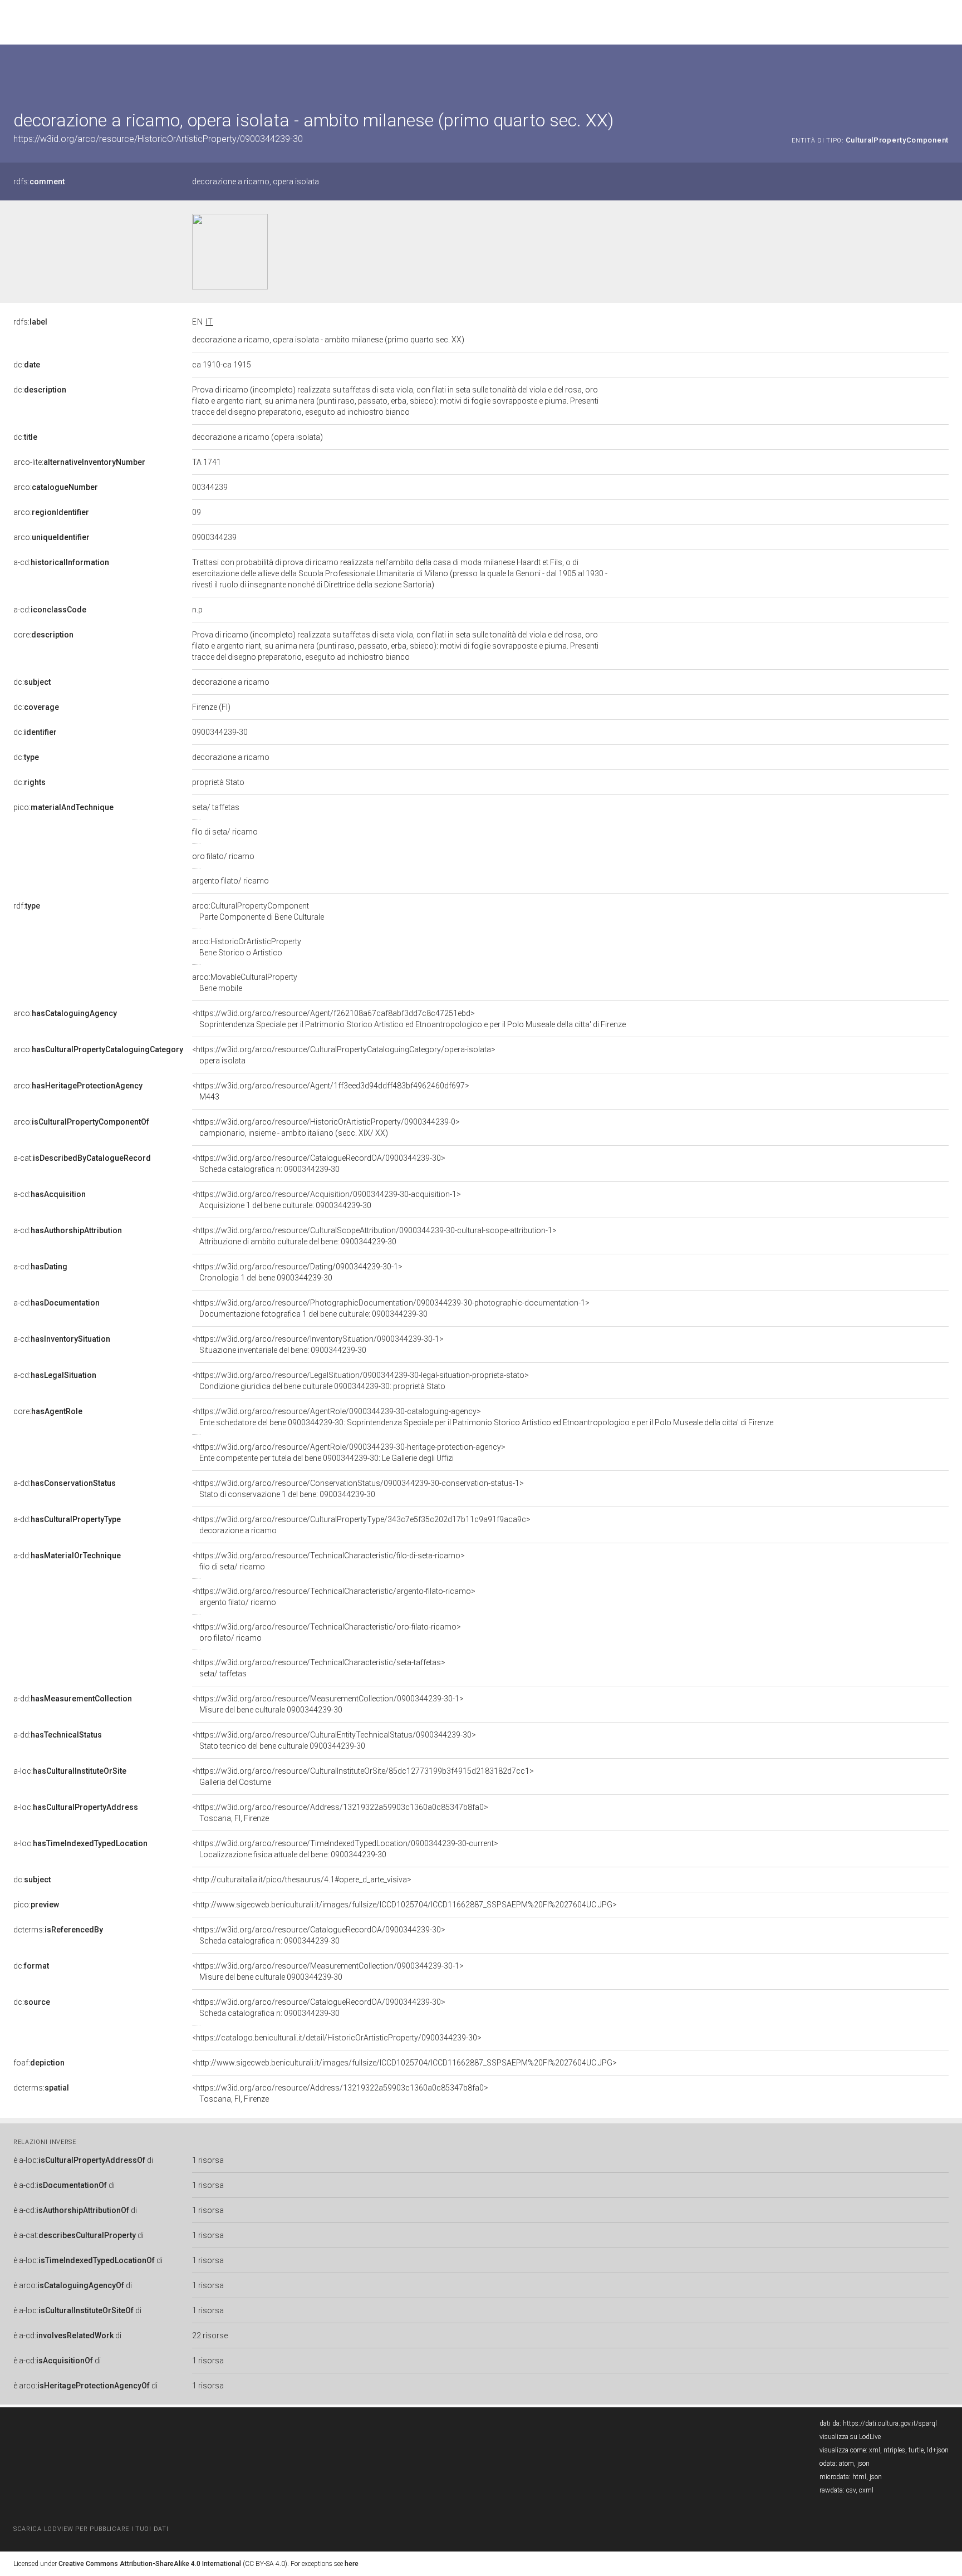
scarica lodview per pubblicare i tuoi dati (91, 2529)
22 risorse (210, 2335)
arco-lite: (79, 462)
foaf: (39, 2063)
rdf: (27, 906)
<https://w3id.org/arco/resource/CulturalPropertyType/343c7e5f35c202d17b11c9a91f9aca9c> (361, 1525)
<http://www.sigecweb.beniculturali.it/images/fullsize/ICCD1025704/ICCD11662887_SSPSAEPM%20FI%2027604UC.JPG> (404, 1905)
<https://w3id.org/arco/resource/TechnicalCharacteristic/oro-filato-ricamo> (327, 1632)
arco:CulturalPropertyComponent (258, 911)
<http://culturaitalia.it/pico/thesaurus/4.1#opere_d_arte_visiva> (302, 1880)
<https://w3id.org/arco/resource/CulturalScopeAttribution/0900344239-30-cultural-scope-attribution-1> (374, 1236)
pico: (63, 807)
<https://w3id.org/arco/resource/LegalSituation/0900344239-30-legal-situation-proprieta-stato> (360, 1381)
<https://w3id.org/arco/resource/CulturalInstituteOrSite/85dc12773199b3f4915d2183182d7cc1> (363, 1777)
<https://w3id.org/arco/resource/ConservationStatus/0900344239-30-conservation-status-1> (358, 1489)
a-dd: (65, 1483)
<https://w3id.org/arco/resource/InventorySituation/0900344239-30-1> (318, 1345)
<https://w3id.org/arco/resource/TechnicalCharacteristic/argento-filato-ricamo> (334, 1597)
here (352, 2564)
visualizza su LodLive (850, 2437)
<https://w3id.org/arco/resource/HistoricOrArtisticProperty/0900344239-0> (326, 1127)
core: (43, 635)
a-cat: (82, 1158)
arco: (56, 487)
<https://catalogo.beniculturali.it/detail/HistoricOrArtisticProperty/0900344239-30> (337, 2038)
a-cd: (61, 562)
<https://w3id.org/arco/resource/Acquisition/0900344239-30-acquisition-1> (327, 1200)
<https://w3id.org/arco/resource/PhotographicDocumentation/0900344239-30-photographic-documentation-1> (391, 1308)
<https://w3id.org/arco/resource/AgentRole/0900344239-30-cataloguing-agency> (483, 1417)
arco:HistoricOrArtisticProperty (247, 947)
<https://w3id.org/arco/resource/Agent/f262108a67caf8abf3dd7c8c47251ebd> (409, 1019)
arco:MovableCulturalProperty (245, 983)
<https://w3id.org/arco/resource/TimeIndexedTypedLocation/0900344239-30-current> (345, 1849)
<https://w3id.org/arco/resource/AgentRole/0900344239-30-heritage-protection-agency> (349, 1453)
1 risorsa (208, 2160)
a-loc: (70, 1771)
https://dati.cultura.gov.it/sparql (890, 2423)
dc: (27, 365)
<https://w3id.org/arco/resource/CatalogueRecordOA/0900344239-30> (319, 1164)
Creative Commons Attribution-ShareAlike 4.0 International (150, 2564)
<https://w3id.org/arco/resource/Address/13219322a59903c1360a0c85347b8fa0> (340, 1813)
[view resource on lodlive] (943, 72)
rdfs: (39, 181)
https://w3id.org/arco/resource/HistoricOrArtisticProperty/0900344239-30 (158, 139)
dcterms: (58, 1930)
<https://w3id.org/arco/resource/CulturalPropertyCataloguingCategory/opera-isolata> (344, 1055)
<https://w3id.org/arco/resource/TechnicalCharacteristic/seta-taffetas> (319, 1668)
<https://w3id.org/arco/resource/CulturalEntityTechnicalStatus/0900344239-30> (334, 1740)
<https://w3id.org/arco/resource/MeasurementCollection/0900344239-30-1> (328, 1704)
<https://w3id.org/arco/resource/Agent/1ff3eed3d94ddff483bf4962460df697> (331, 1091)
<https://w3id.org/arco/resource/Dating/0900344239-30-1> (297, 1272)
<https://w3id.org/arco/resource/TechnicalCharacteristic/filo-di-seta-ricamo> (328, 1561)
